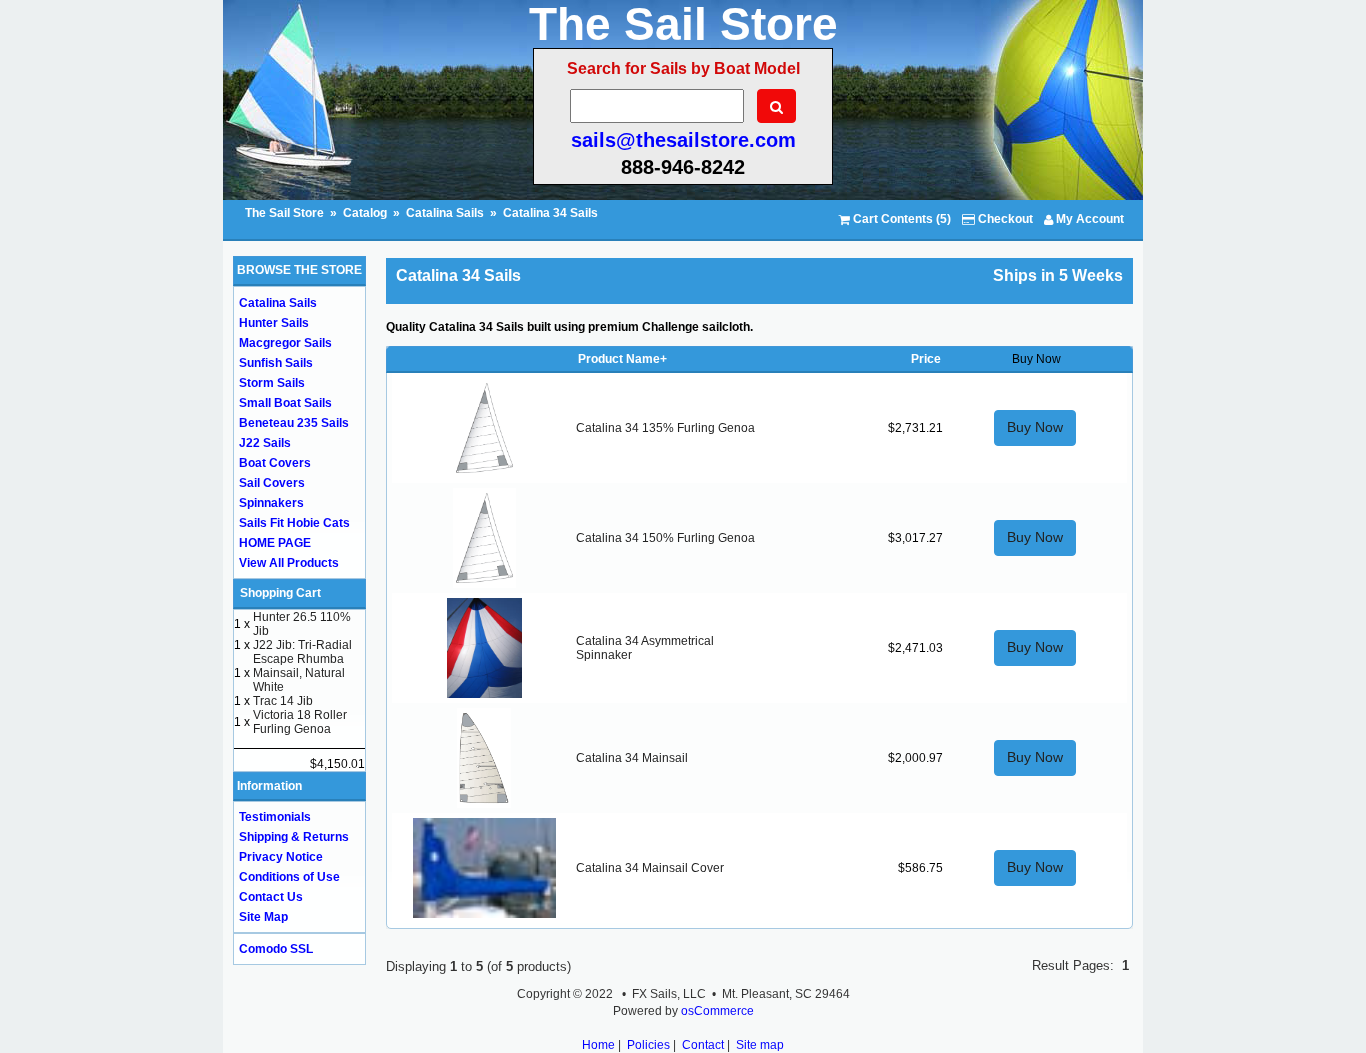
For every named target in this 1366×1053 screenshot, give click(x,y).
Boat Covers (275, 463)
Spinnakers (271, 503)
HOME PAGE (275, 543)
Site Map (263, 917)
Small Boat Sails (285, 403)
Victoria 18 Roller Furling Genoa (300, 722)
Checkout (1004, 219)
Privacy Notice (281, 857)
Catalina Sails (445, 213)
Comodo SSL (276, 949)
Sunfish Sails (276, 363)
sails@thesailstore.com (683, 140)
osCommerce (717, 1011)
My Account (1088, 219)
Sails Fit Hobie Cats (294, 523)
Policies (648, 1045)
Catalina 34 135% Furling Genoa (665, 428)
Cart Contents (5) (900, 219)
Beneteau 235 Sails (294, 423)
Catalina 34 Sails (550, 213)
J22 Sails (265, 443)
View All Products (289, 563)
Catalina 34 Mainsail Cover (650, 868)
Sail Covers (272, 483)
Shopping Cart (280, 593)
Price (926, 359)
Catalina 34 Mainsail (632, 758)
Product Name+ (622, 359)
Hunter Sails (274, 323)
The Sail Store (286, 213)
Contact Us (271, 897)
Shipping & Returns (294, 837)
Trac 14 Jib (283, 701)
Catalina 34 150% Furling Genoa (665, 538)
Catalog (365, 213)
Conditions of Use (289, 877)
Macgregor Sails (285, 343)
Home (598, 1045)
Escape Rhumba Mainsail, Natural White (299, 673)
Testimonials (275, 817)
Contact (703, 1045)
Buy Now (1035, 427)
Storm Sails (272, 383)
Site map (760, 1045)
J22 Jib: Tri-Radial (302, 645)
